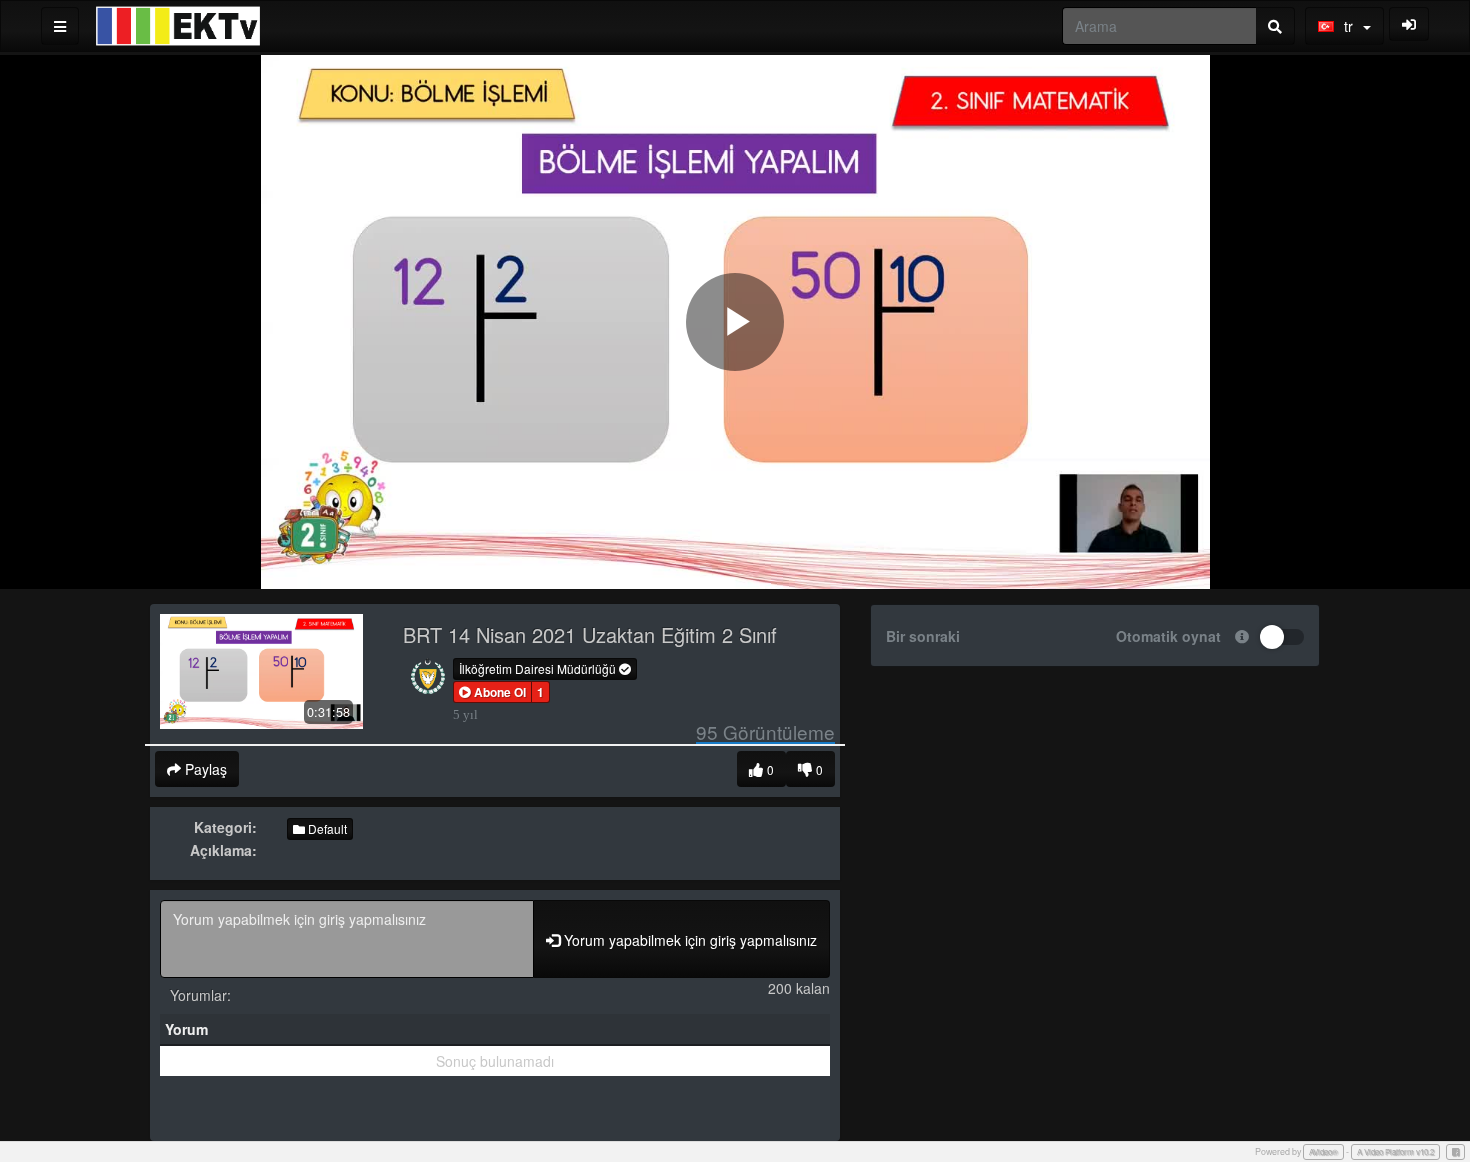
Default (326, 828)
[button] (492, 692)
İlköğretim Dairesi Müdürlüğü (539, 668)
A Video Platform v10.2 (1395, 1151)
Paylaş (204, 769)
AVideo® (1323, 1151)
